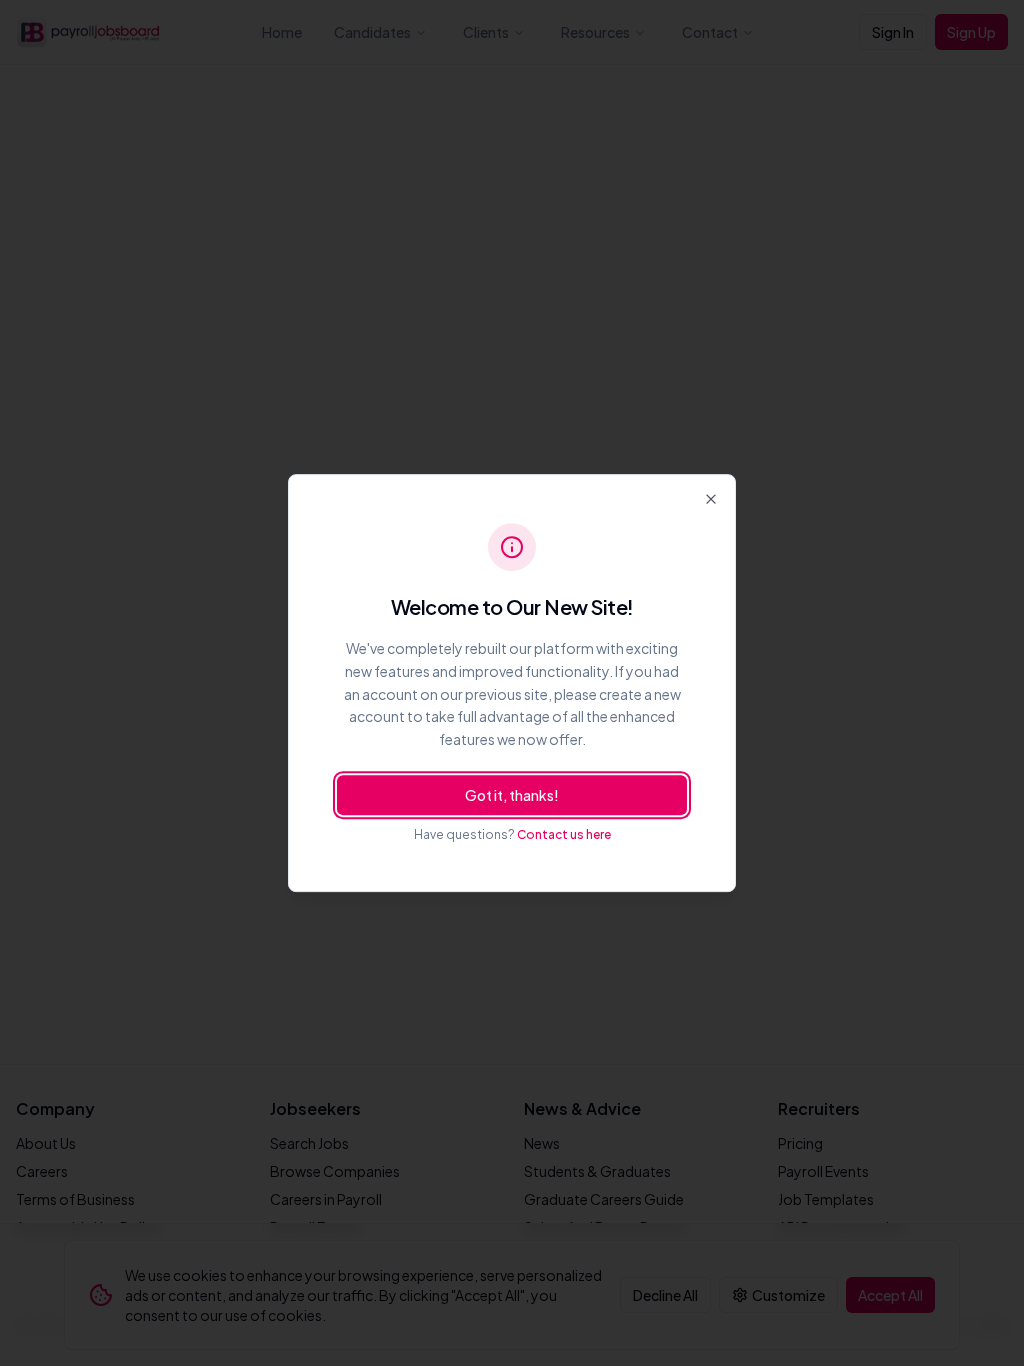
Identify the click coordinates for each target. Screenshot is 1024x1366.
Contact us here (564, 834)
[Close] (711, 499)
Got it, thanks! (512, 795)
